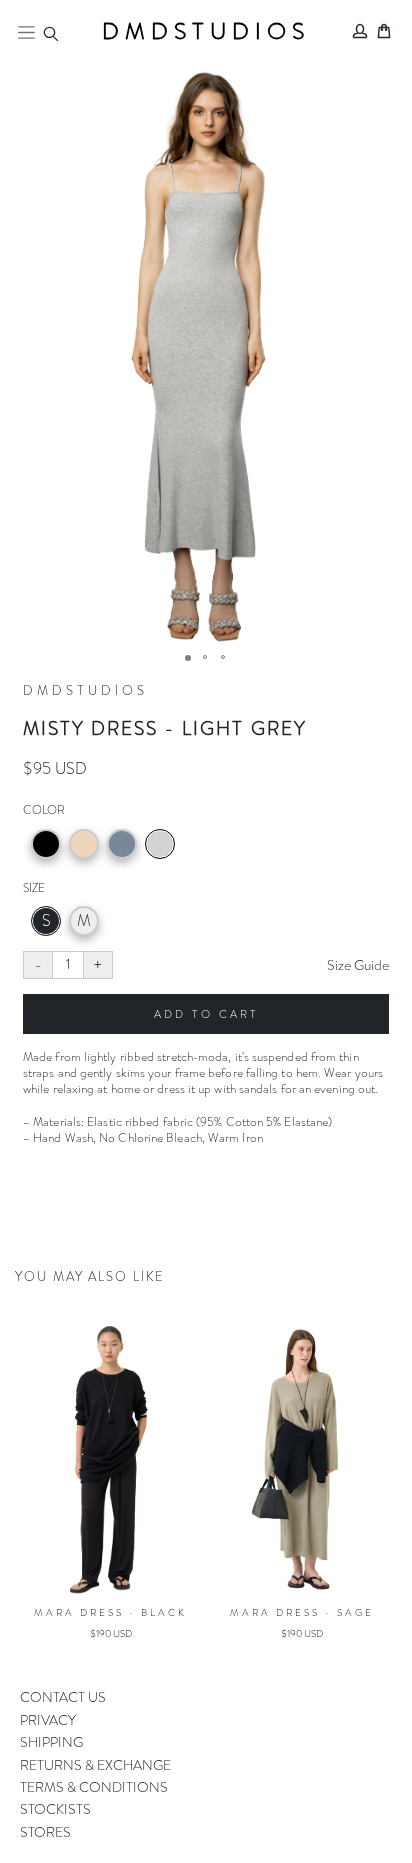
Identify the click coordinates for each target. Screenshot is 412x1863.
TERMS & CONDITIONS (94, 1787)
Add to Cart (206, 1014)
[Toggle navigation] (26, 32)
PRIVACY (48, 1720)
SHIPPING (51, 1742)
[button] (206, 356)
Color (44, 810)
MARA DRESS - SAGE (192, 1612)
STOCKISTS (55, 1809)
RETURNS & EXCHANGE (95, 1765)
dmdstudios (206, 31)
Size (34, 888)
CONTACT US (63, 1697)
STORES (45, 1832)
